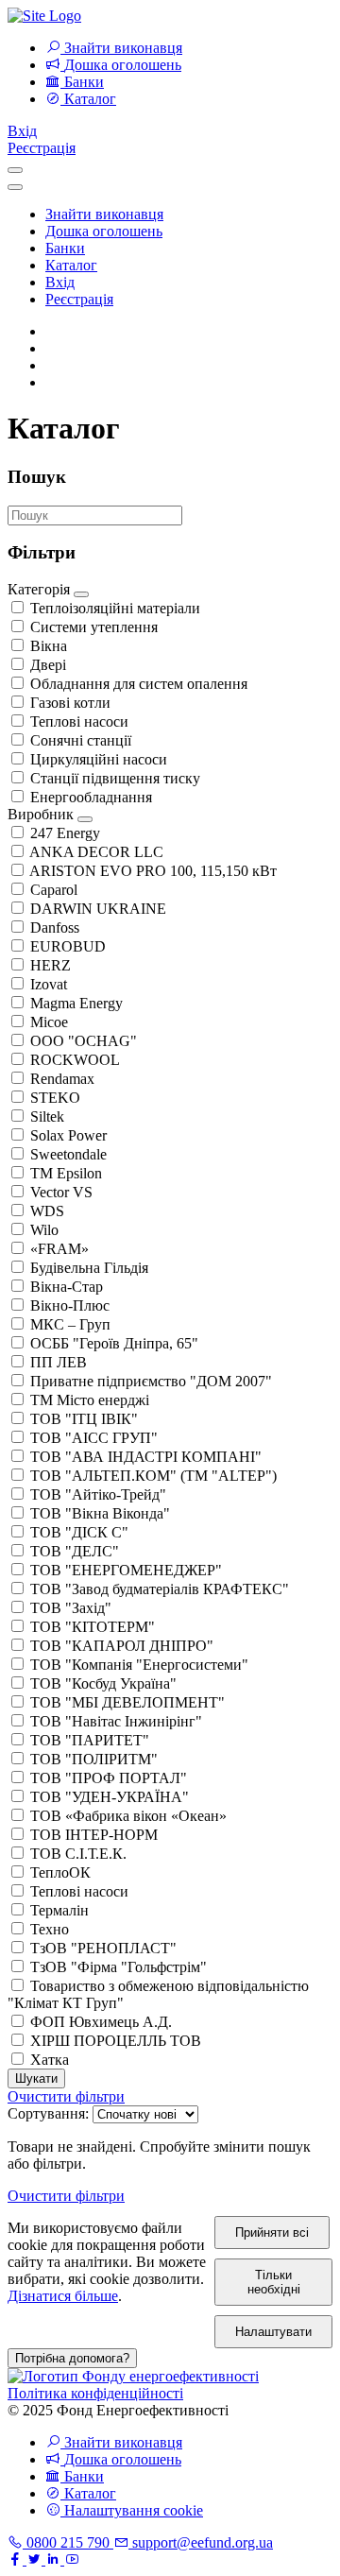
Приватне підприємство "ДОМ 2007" (151, 1381)
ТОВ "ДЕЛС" (75, 1551)
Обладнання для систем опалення (139, 684)
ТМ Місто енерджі (90, 1400)
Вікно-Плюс (70, 1305)
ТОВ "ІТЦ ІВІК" (84, 1419)
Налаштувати (273, 2332)
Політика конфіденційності (95, 2393)
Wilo (44, 1230)
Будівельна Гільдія (89, 1268)
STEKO (55, 1098)
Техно (50, 1929)
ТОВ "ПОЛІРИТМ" (94, 1759)
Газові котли (70, 703)
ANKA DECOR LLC (96, 852)
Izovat (49, 984)
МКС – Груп (70, 1324)
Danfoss (55, 927)
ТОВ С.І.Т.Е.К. (78, 1854)
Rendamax (62, 1079)
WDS (47, 1211)
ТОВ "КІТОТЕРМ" (93, 1627)
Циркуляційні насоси (99, 759)
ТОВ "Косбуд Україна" (103, 1683)
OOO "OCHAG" (84, 1041)
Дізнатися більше (63, 2296)
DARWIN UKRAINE (98, 909)
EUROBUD (68, 946)
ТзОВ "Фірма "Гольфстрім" (119, 1967)
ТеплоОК (60, 1872)
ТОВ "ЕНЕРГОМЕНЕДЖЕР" (126, 1570)
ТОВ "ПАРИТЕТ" (90, 1740)
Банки (65, 248)
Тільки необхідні (274, 2282)
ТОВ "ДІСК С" (79, 1532)
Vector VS (61, 1192)
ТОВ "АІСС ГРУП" (94, 1438)
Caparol (54, 890)
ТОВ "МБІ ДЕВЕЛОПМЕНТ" (127, 1702)
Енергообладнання (91, 797)
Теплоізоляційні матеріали (115, 608)
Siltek (47, 1116)
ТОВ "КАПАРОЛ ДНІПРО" (122, 1646)
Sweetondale (68, 1154)
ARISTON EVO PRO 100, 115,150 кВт (153, 871)
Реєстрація (42, 148)
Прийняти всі (272, 2233)
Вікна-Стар (67, 1287)
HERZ (51, 965)
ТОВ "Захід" (71, 1608)
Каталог (71, 265)
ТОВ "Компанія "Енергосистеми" (139, 1665)
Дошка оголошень (104, 231)
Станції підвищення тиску (115, 778)
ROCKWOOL (75, 1060)
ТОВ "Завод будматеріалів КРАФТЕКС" (160, 1589)
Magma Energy (76, 1003)
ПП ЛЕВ (59, 1362)
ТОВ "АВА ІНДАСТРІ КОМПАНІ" (146, 1457)
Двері (48, 665)
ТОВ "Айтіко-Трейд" (98, 1494)
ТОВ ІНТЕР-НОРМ (94, 1835)
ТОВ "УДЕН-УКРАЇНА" (110, 1797)
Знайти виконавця (104, 214)
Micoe (49, 1022)
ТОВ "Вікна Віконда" (100, 1513)
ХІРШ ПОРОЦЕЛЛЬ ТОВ (116, 2041)
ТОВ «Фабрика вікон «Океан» (128, 1816)
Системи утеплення (94, 627)
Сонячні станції (81, 740)
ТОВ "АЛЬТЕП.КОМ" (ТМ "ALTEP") (153, 1476)
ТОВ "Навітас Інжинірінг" (116, 1721)
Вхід (22, 131)
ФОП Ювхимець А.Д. (101, 2022)
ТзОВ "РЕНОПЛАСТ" (103, 1948)
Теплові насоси (79, 721)
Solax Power (68, 1135)
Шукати (36, 2078)
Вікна (49, 646)
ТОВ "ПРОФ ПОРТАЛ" (109, 1778)
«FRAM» (59, 1249)
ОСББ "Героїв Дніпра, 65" (114, 1343)
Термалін (59, 1910)
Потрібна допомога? (72, 2358)
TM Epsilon (66, 1173)
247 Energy (65, 833)
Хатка (50, 2060)
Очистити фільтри (66, 2096)
